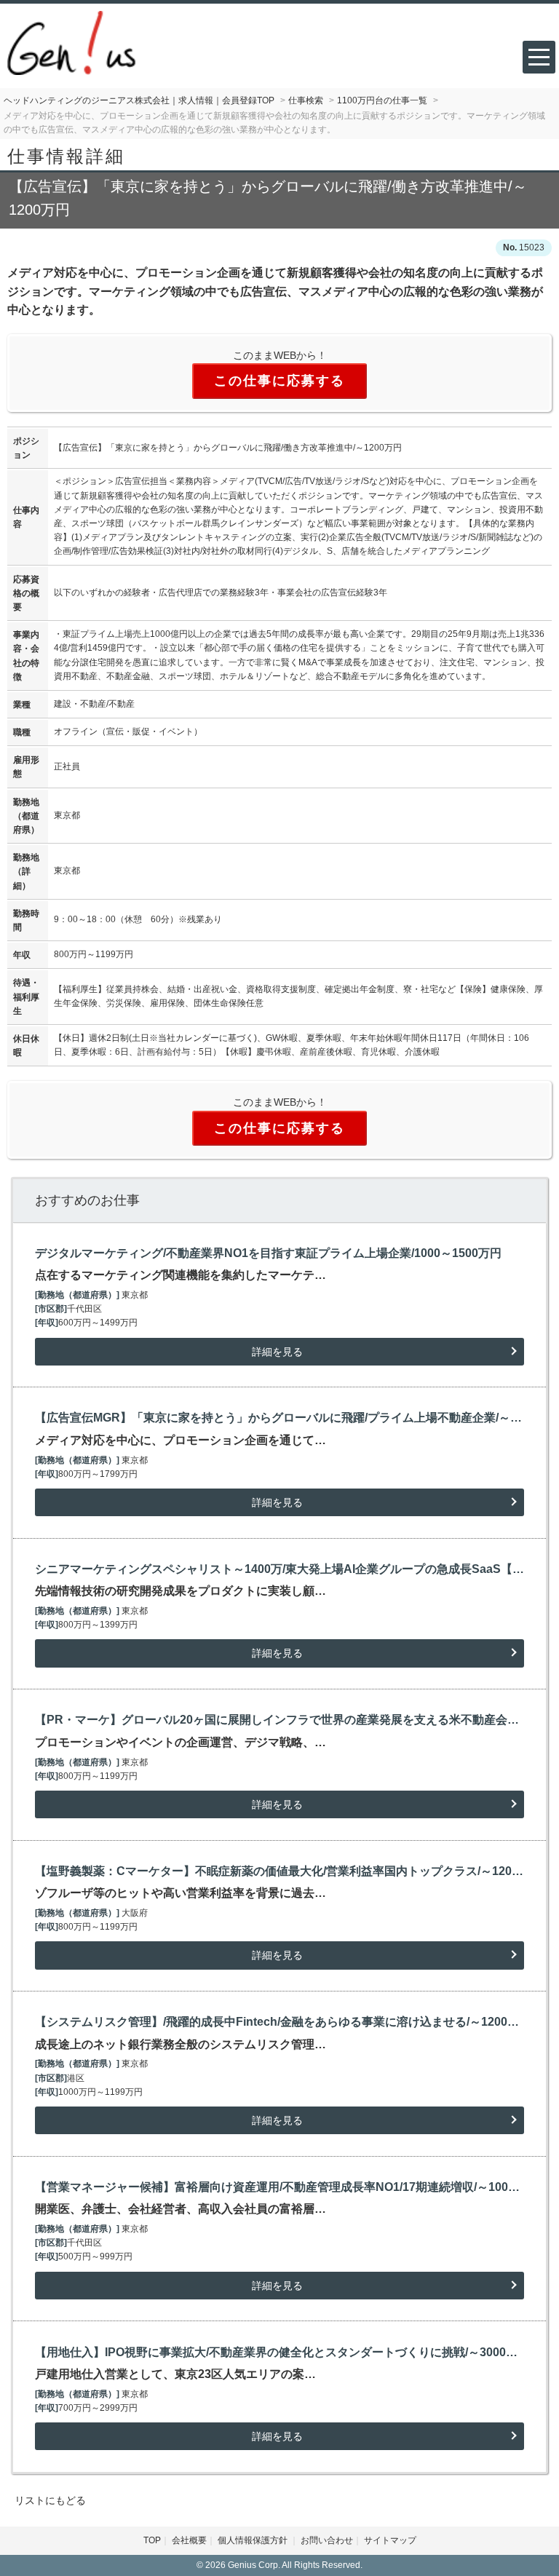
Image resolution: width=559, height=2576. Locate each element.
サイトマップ (390, 2540)
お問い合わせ (327, 2540)
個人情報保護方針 (254, 2540)
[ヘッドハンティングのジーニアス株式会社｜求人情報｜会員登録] (71, 42)
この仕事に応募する (279, 381)
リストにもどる (50, 2500)
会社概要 (189, 2540)
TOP (152, 2540)
